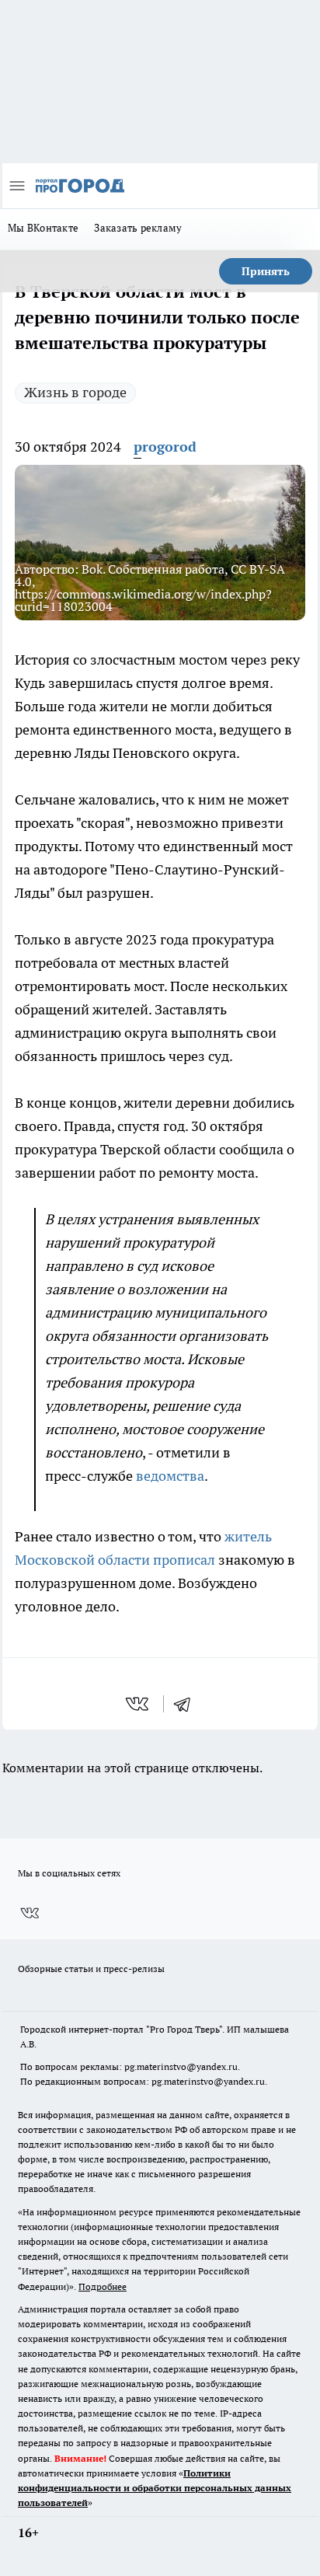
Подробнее (103, 2286)
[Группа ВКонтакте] (30, 1914)
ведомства (170, 1476)
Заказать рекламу (138, 228)
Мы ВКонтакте (43, 228)
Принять (266, 271)
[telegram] (187, 1704)
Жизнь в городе (75, 392)
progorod (165, 447)
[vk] (139, 1704)
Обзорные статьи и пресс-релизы (91, 1969)
